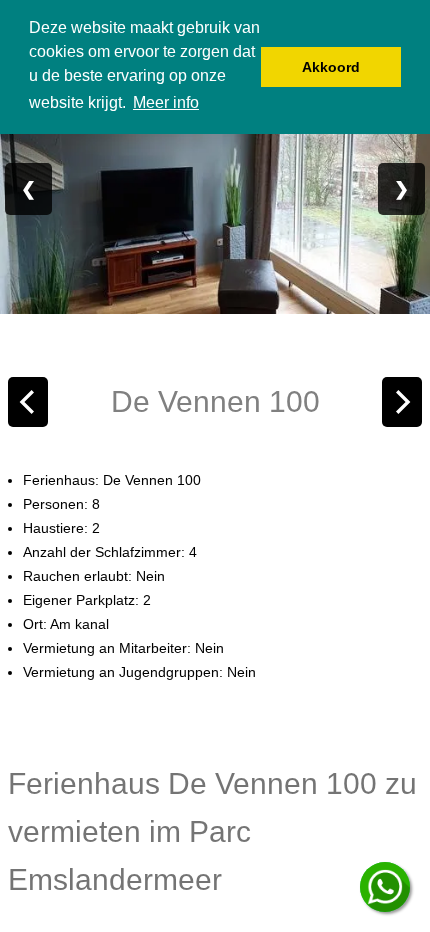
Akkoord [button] (331, 67)
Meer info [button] (166, 102)
